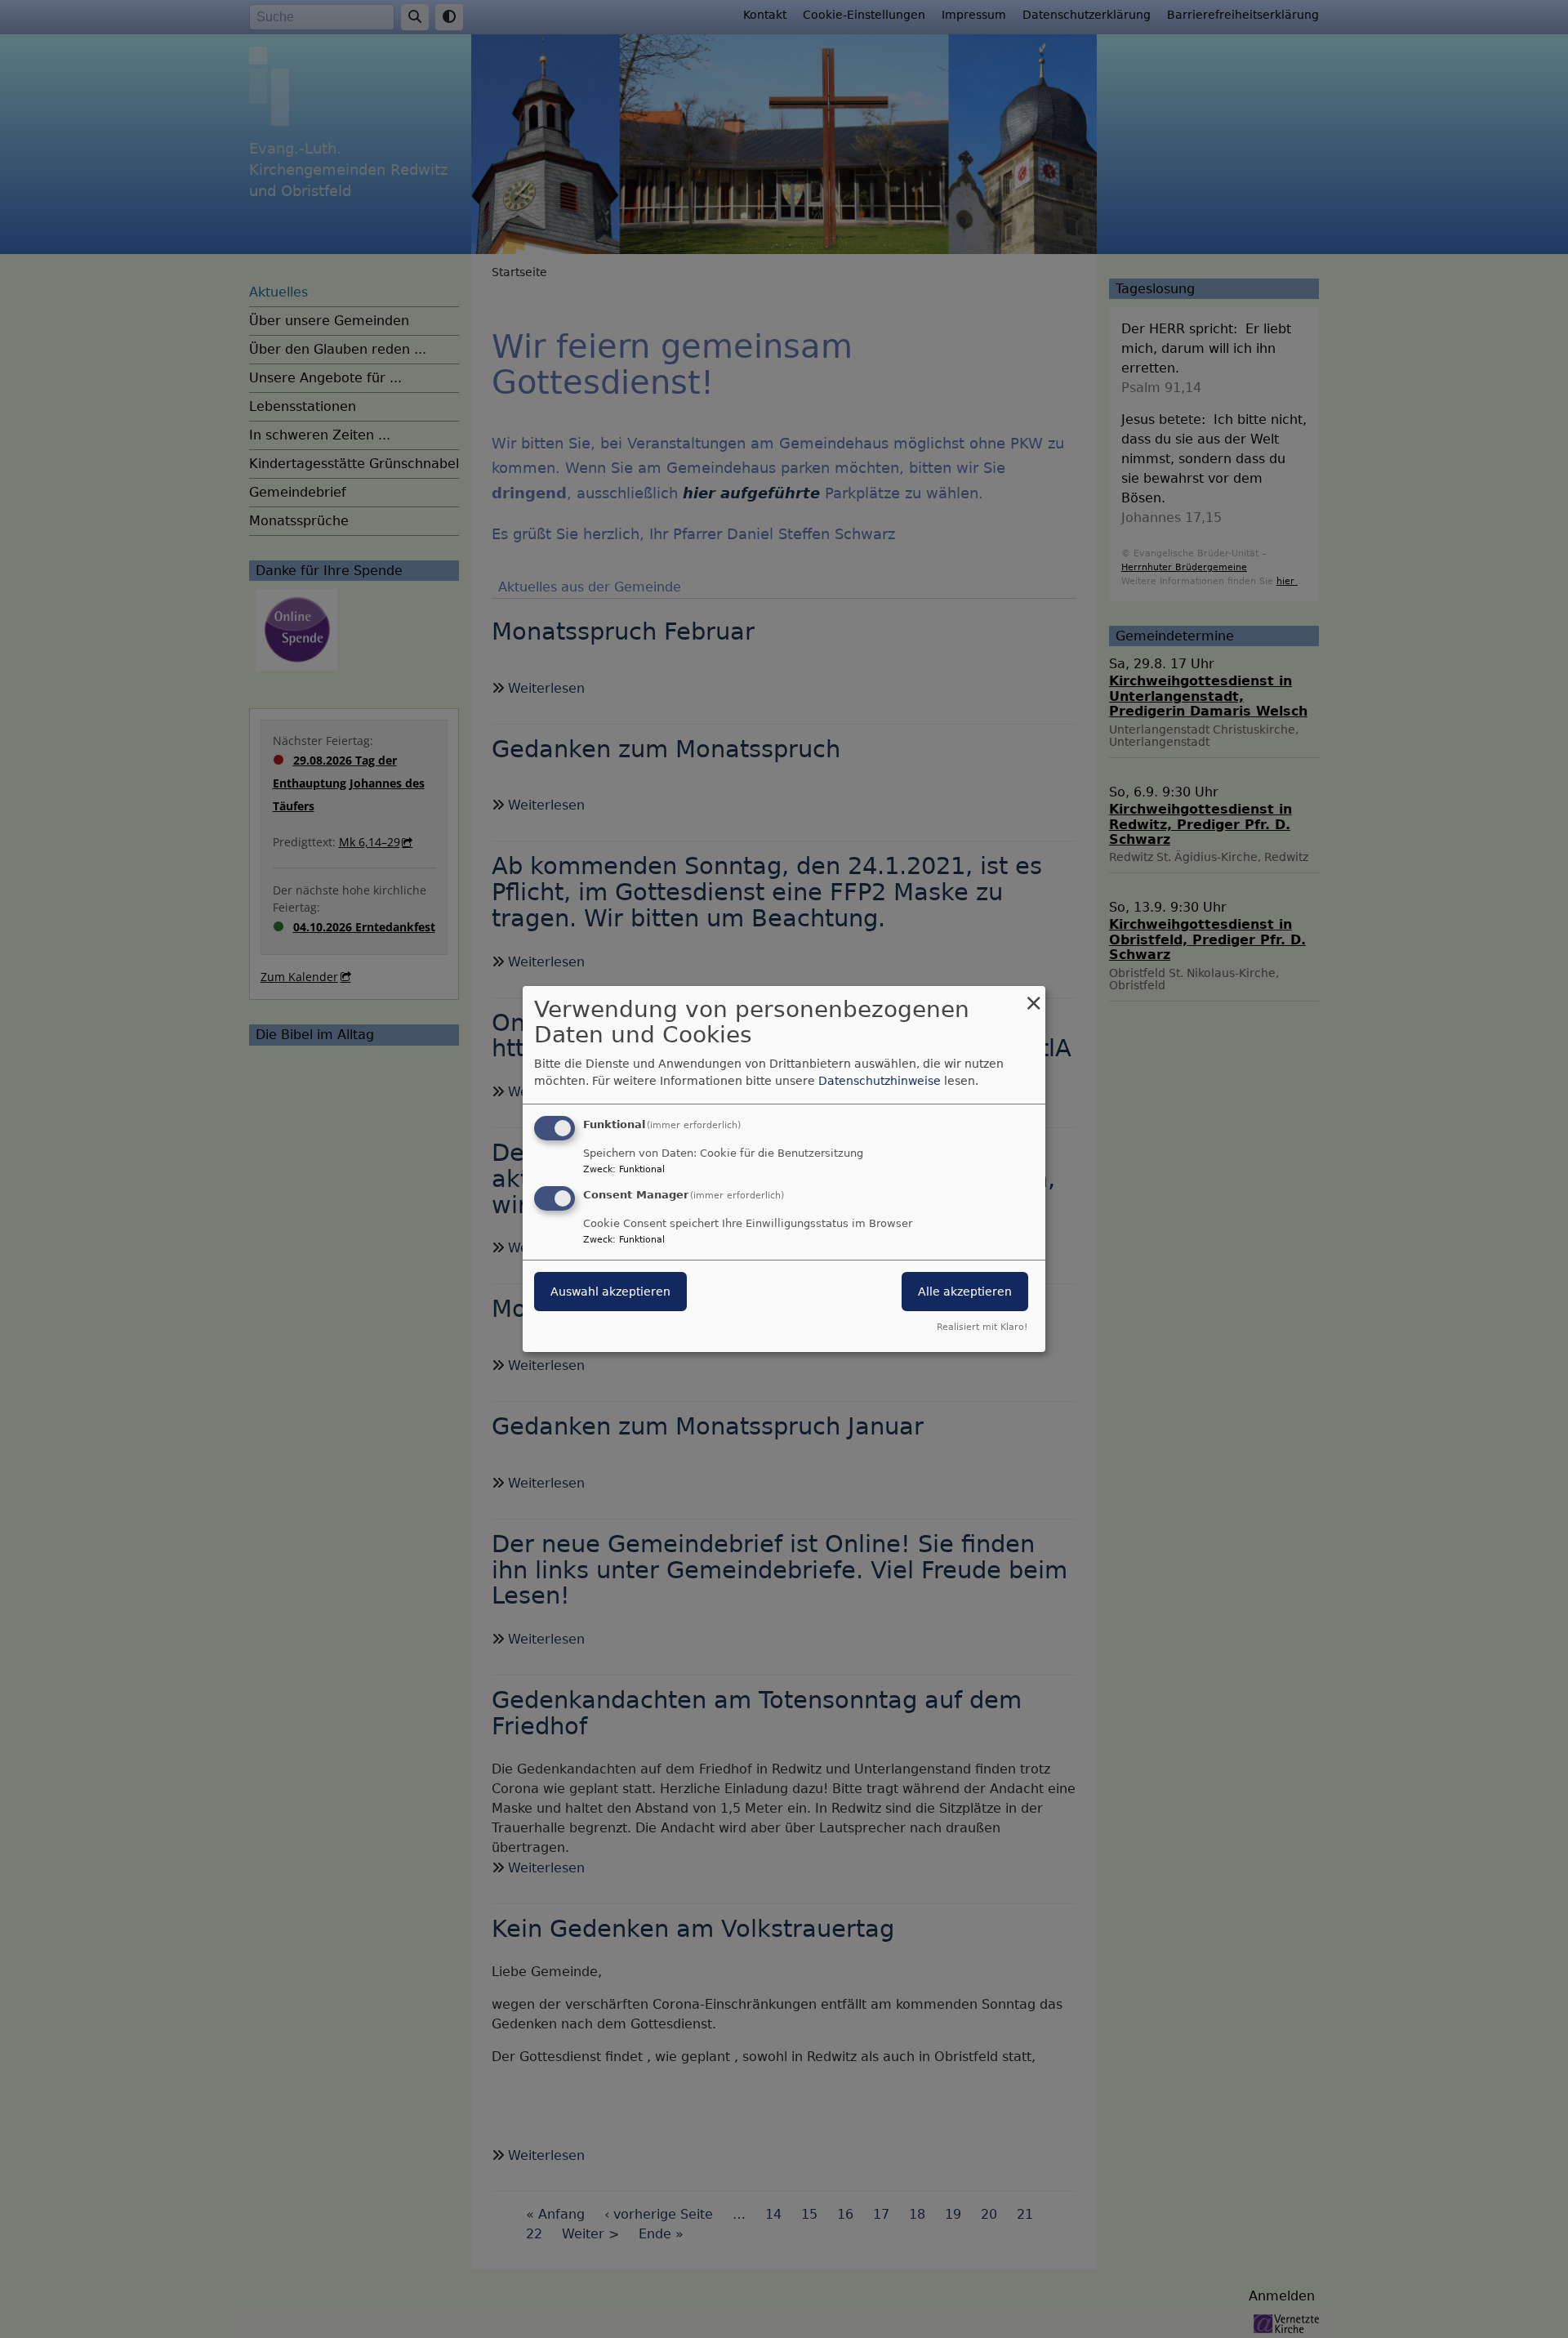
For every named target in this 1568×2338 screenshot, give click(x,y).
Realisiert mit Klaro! (982, 1327)
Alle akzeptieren (965, 1292)
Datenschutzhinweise (880, 1081)
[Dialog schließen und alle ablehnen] (1033, 996)
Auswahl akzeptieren (610, 1292)
